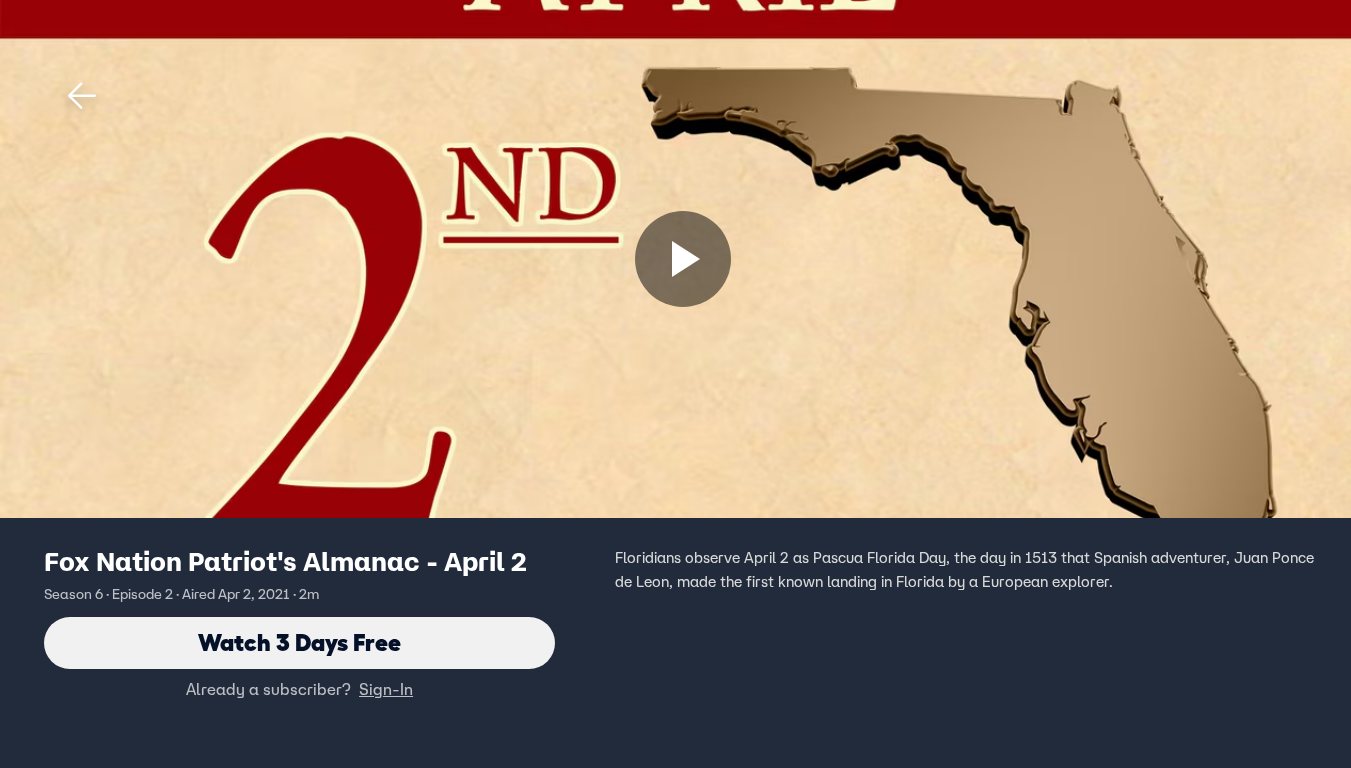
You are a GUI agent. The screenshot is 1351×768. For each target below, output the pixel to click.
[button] (82, 96)
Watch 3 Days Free (299, 642)
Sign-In (386, 689)
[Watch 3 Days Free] (683, 259)
